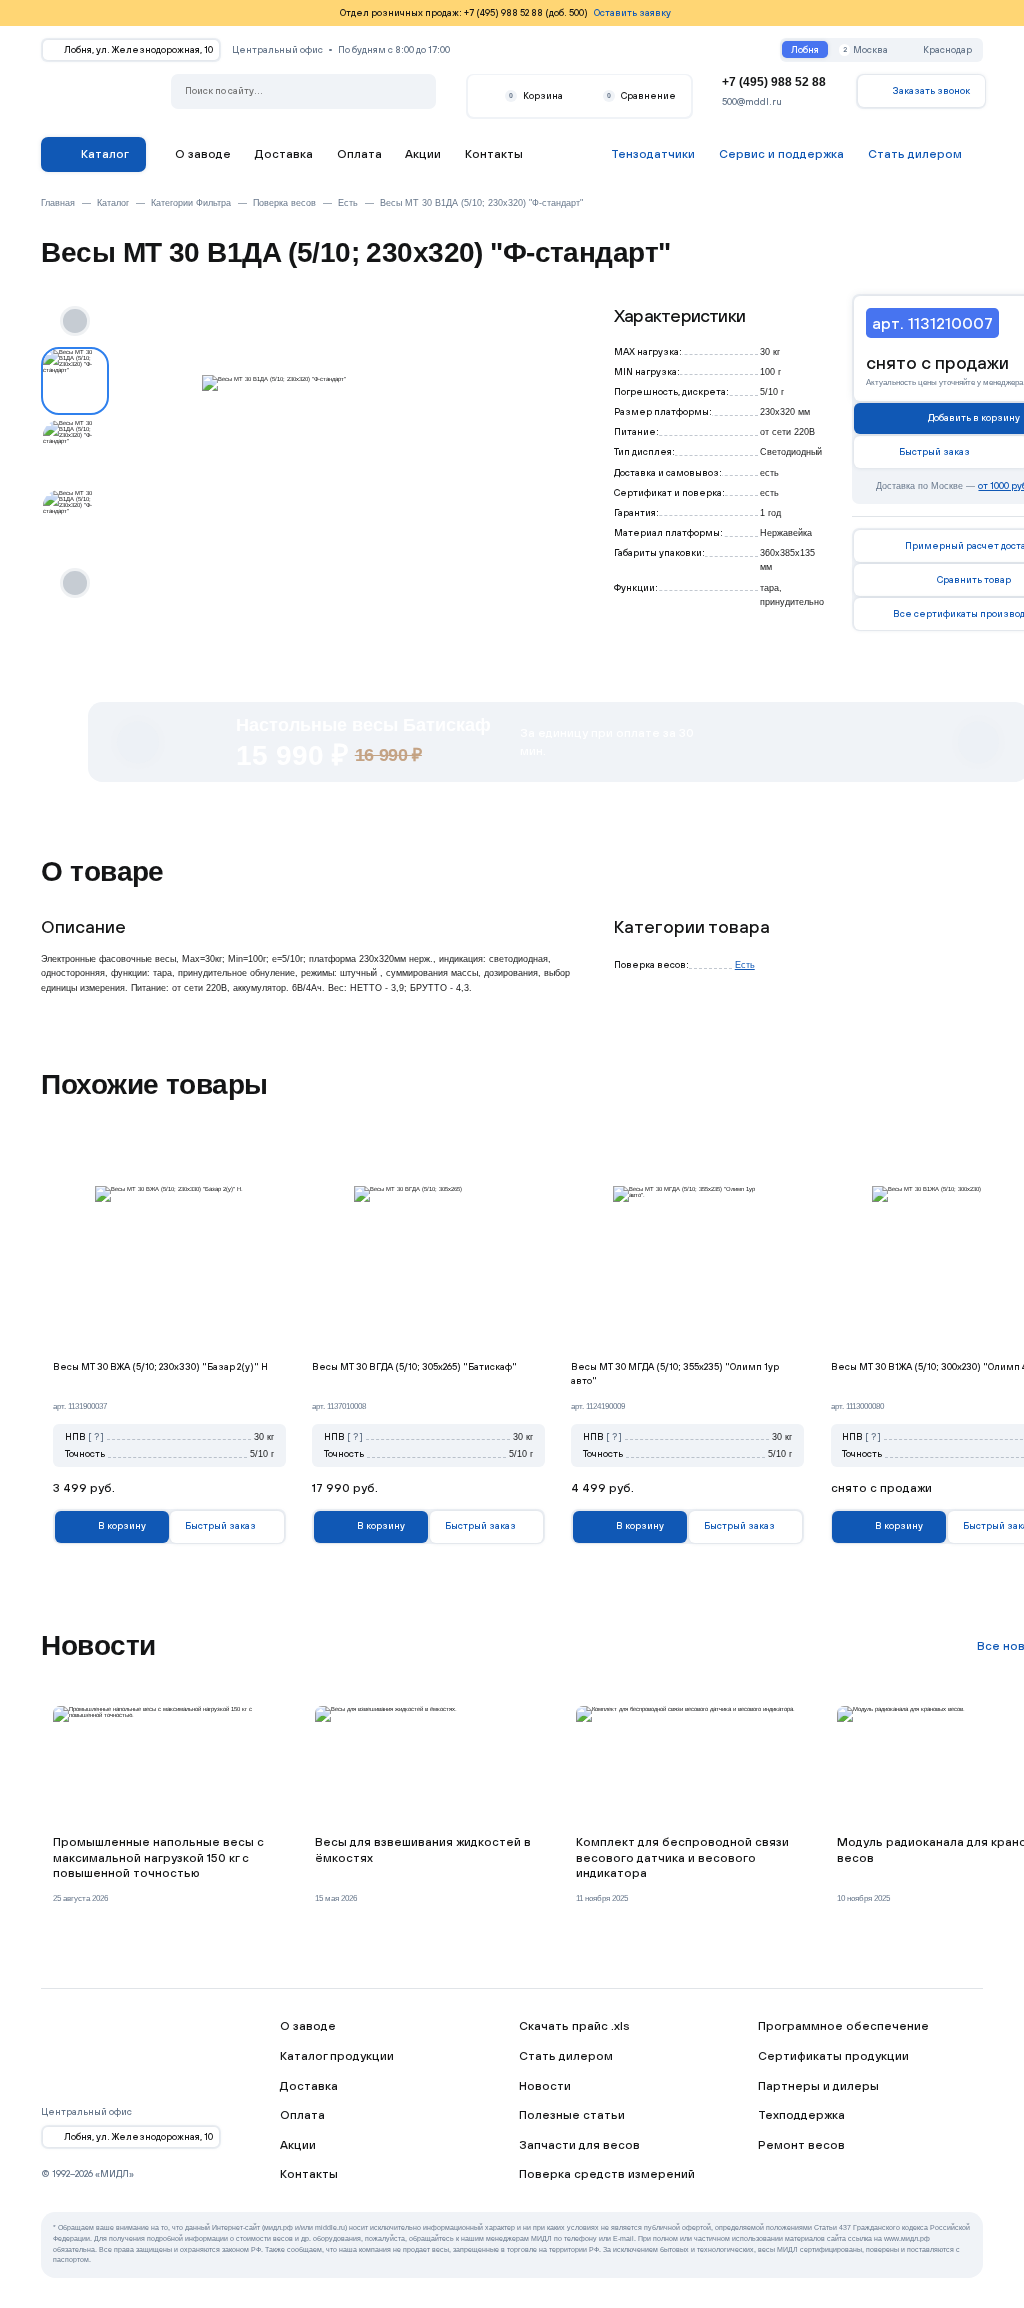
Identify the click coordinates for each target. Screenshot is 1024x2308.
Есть (745, 964)
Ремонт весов (801, 2144)
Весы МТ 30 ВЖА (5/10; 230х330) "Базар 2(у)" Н (160, 1366)
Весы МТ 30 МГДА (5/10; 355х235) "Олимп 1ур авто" (675, 1373)
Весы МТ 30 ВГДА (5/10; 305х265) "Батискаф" (414, 1366)
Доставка (284, 153)
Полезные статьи (572, 2114)
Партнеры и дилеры (818, 2085)
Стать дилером (566, 2055)
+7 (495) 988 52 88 (774, 82)
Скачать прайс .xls (574, 2025)
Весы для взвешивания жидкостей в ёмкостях (423, 1849)
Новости (545, 2085)
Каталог (105, 153)
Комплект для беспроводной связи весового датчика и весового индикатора (682, 1857)
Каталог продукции (337, 2055)
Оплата (359, 153)
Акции (423, 153)
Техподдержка (801, 2114)
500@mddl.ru (752, 101)
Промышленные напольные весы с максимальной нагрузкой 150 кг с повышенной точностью (158, 1857)
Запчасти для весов (579, 2144)
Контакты (494, 153)
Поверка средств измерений (607, 2173)
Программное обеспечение (843, 2025)
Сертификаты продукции (833, 2055)
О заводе (203, 153)
